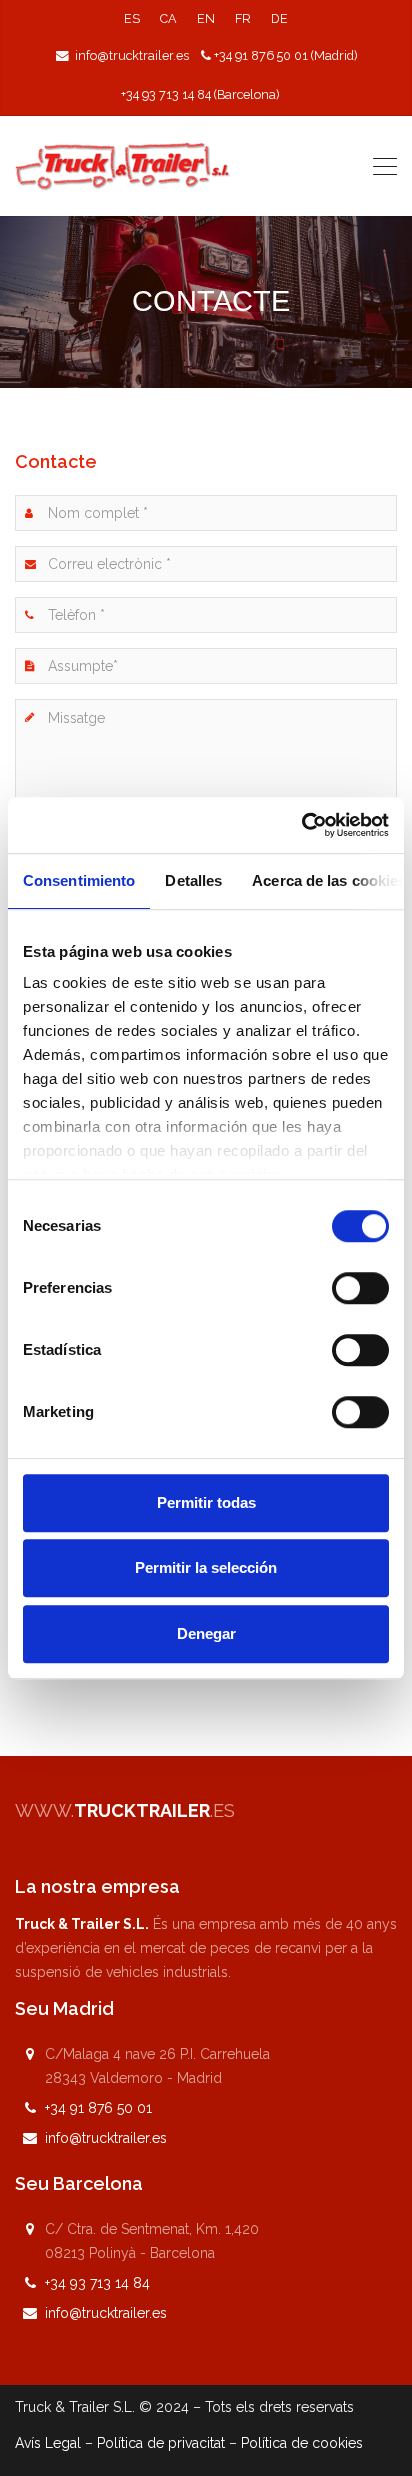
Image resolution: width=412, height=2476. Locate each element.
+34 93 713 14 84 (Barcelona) (200, 94)
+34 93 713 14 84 (97, 2283)
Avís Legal (48, 2443)
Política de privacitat (161, 2443)
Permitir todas (206, 1502)
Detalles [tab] (193, 880)
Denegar (206, 1633)
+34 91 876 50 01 (98, 2108)
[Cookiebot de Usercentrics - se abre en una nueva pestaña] (301, 825)
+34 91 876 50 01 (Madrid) (285, 55)
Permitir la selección (206, 1567)
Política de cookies (302, 2443)
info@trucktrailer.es (132, 55)
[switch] (360, 1288)
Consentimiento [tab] (79, 880)
